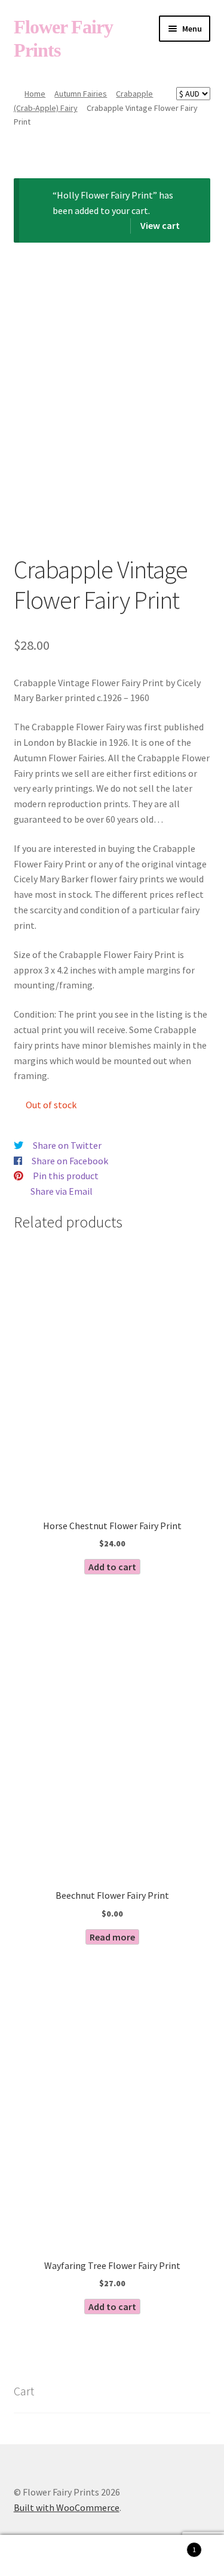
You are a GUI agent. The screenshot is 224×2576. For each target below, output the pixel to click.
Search (112, 2556)
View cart (160, 225)
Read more (112, 1937)
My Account (37, 2556)
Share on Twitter (67, 1145)
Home (35, 94)
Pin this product (66, 1176)
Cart (173, 2545)
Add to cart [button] (112, 1567)
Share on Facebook (70, 1161)
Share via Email (62, 1191)
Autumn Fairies (81, 94)
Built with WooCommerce (67, 2507)
